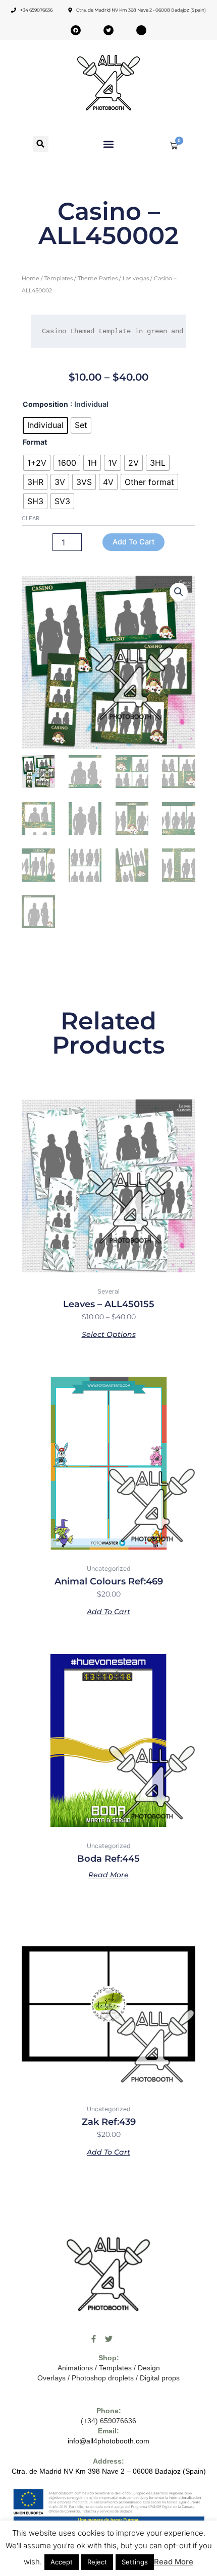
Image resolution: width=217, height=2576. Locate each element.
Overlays (51, 2378)
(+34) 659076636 (108, 2421)
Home (31, 278)
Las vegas (136, 278)
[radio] (45, 425)
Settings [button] (135, 2562)
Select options (109, 1334)
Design (149, 2368)
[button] (41, 144)
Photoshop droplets (103, 2378)
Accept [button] (62, 2562)
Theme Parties (98, 278)
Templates (59, 278)
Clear (31, 518)
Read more (108, 1874)
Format (35, 442)
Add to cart (133, 542)
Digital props (160, 2378)
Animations (75, 2368)
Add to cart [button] (108, 1611)
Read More (174, 2562)
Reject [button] (97, 2562)
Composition (45, 404)
